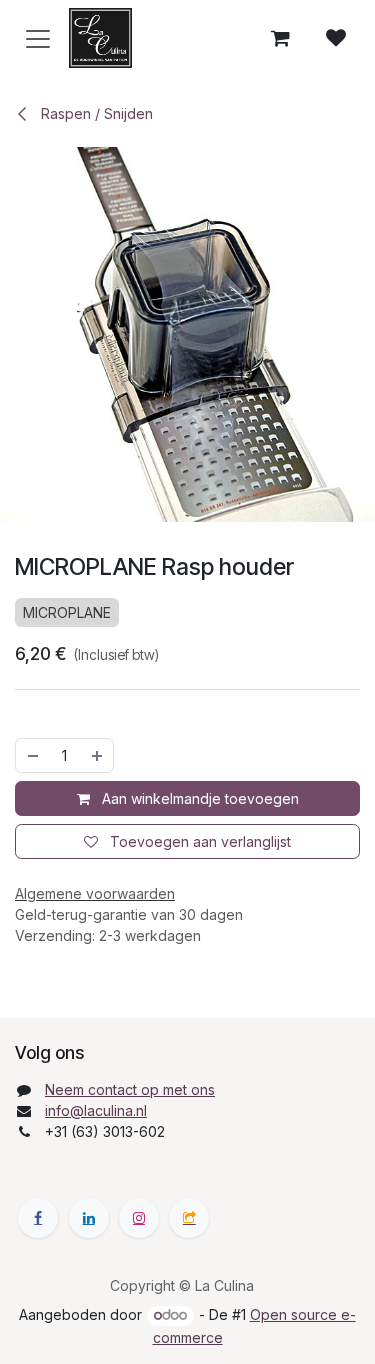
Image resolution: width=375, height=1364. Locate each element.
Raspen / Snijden (95, 113)
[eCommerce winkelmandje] (280, 38)
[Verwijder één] (32, 755)
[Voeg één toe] (98, 755)
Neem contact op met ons (130, 1089)
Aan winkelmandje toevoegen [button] (198, 798)
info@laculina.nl (96, 1110)
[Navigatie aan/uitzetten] (38, 38)
